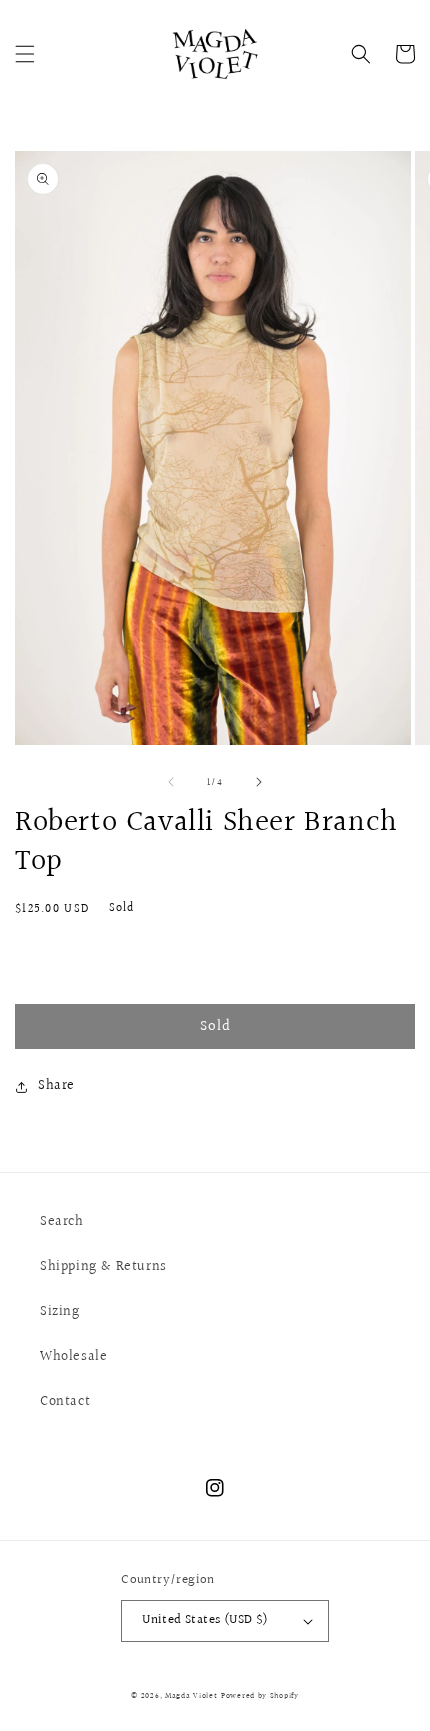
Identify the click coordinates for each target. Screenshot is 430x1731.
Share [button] (56, 1086)
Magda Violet (191, 1695)
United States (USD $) (205, 1620)
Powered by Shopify (260, 1695)
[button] (25, 54)
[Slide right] (259, 782)
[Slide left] (171, 782)
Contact (65, 1402)
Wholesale (73, 1357)
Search (62, 1222)
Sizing (60, 1312)
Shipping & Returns (103, 1267)
